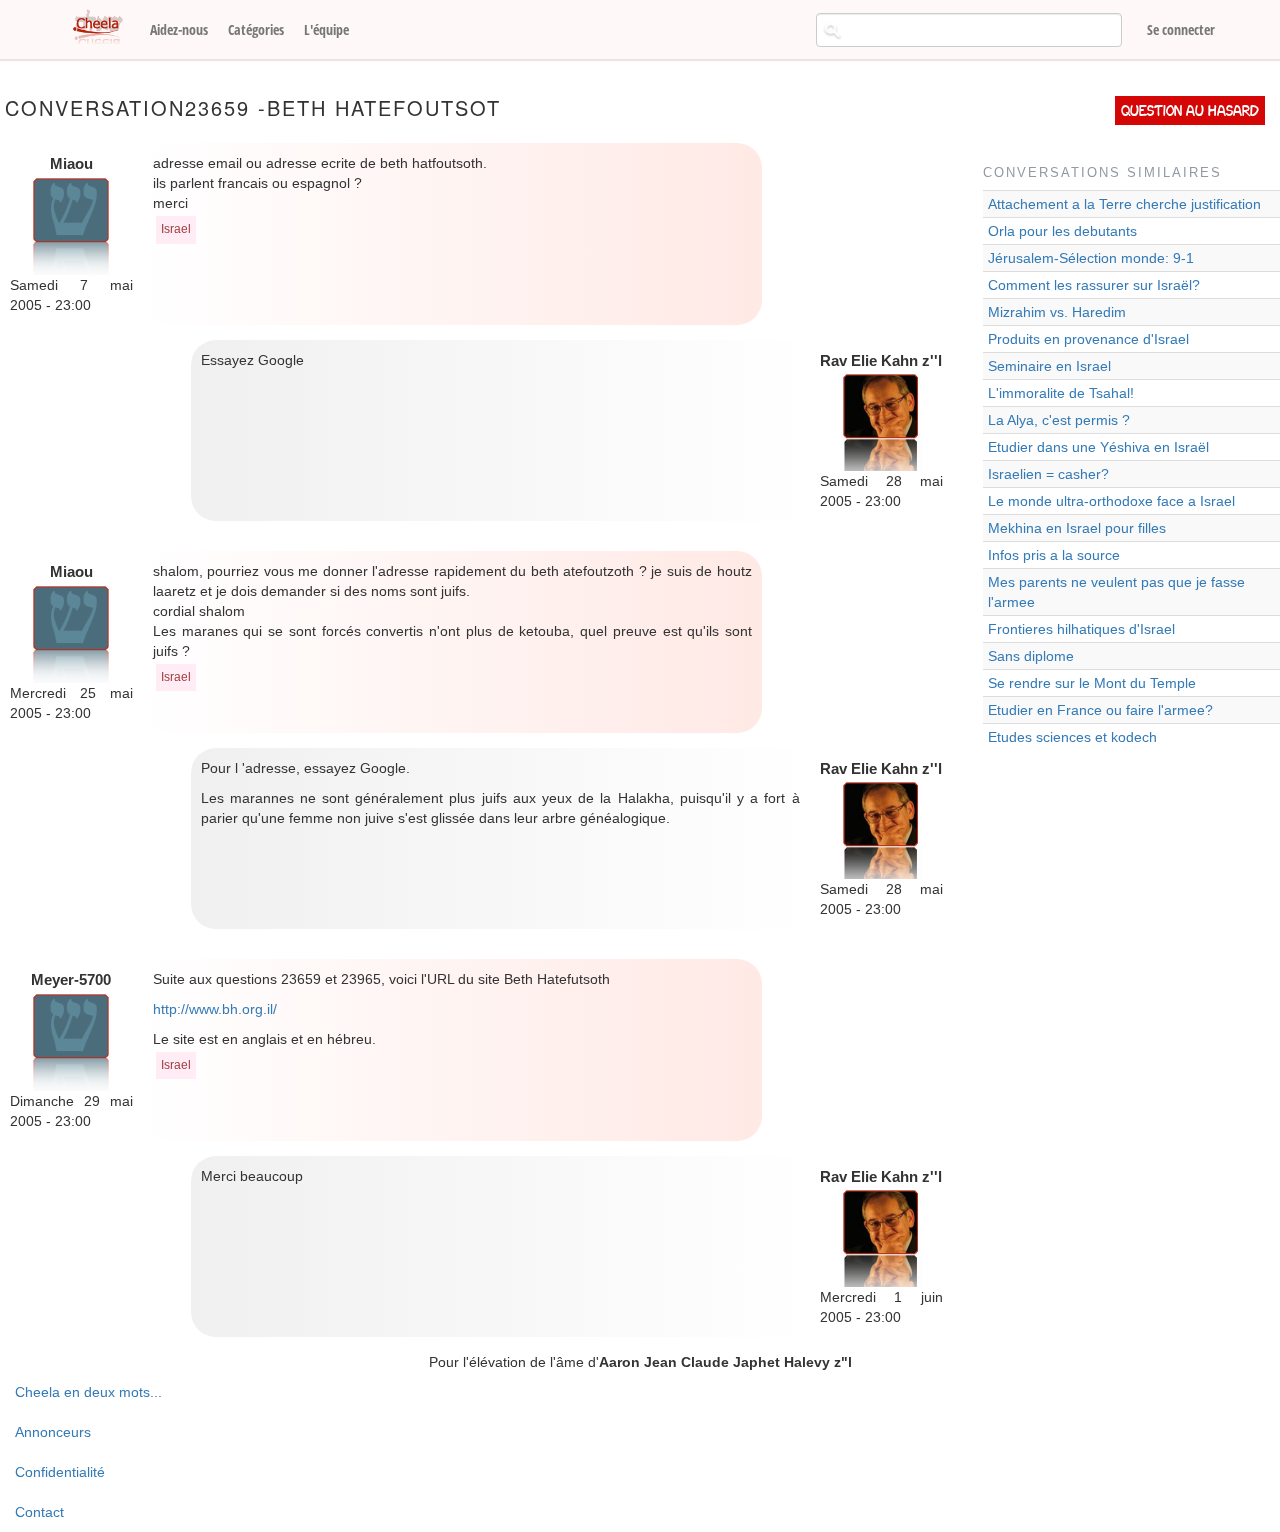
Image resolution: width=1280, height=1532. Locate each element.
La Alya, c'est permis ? (1059, 420)
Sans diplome (1031, 656)
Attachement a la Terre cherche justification (1124, 204)
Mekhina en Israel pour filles (1077, 528)
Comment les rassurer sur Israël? (1094, 285)
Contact (39, 1512)
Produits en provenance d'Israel (1088, 339)
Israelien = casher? (1048, 474)
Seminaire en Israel (1049, 366)
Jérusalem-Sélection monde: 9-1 (1091, 258)
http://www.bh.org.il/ (215, 1009)
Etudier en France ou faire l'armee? (1100, 710)
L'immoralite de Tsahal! (1061, 393)
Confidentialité (60, 1472)
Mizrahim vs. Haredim (1057, 312)
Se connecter (1181, 29)
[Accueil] (105, 28)
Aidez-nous (179, 29)
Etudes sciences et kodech (1072, 737)
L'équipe (326, 29)
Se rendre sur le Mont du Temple (1092, 683)
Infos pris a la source (1054, 555)
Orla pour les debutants (1062, 231)
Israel (176, 229)
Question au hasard (1190, 110)
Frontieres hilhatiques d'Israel (1081, 629)
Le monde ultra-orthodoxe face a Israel (1111, 501)
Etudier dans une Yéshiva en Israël (1098, 447)
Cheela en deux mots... (88, 1392)
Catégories (256, 29)
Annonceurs (53, 1432)
